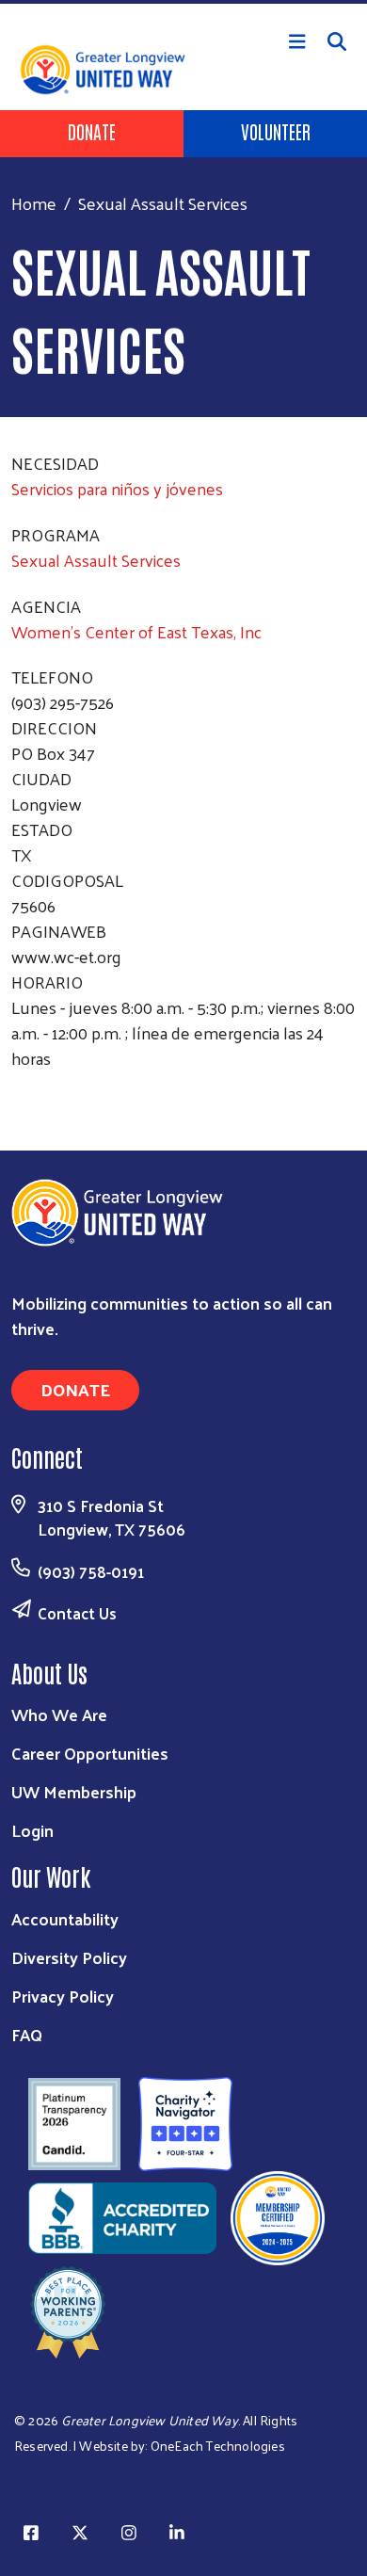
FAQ (27, 2034)
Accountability (65, 1918)
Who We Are (59, 1714)
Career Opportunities (90, 1753)
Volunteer (276, 131)
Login (32, 1830)
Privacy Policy (63, 1996)
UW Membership (74, 1791)
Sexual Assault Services (96, 560)
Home (34, 203)
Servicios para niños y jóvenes (117, 488)
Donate (92, 131)
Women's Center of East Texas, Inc (136, 631)
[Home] (183, 2)
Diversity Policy (69, 1957)
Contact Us (77, 1613)
